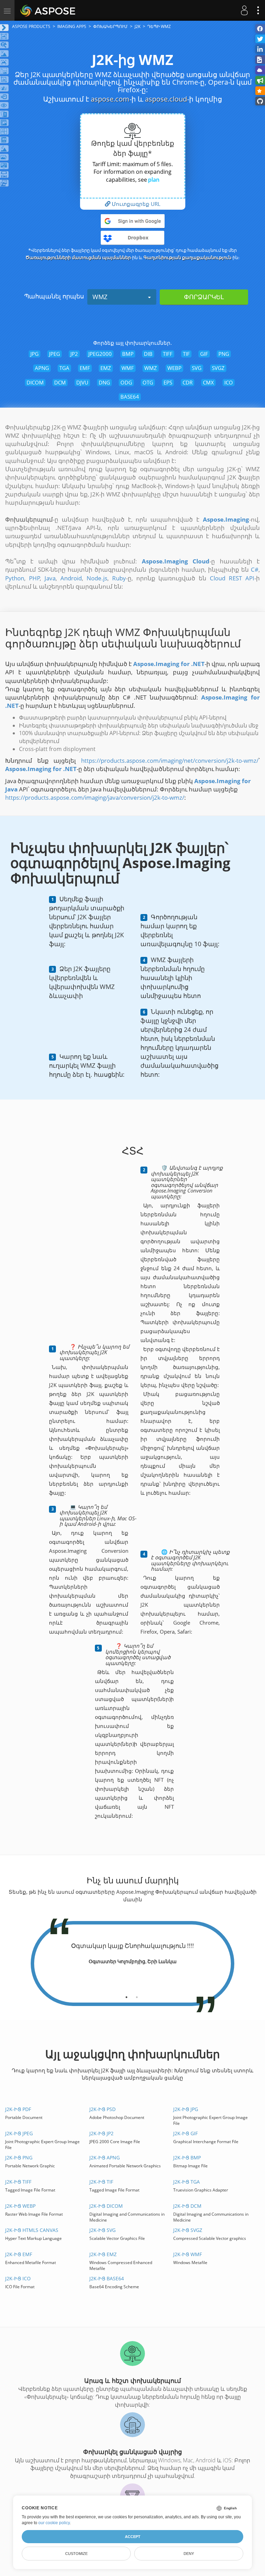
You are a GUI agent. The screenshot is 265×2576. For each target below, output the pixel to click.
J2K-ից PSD (102, 2109)
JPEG (55, 354)
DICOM (35, 382)
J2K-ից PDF (18, 2109)
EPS (168, 382)
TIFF (168, 354)
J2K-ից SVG (102, 2230)
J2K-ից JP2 (101, 2133)
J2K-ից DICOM (106, 2206)
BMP (128, 354)
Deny (189, 2554)
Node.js (97, 578)
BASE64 (130, 397)
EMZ (106, 368)
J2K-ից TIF (101, 2182)
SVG (197, 368)
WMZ (100, 297)
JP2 (74, 354)
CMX (208, 382)
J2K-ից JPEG (19, 2133)
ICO (229, 382)
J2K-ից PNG (19, 2157)
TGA (64, 368)
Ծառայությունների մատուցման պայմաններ (78, 257)
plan (154, 180)
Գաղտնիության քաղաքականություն (187, 257)
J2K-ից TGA (187, 2182)
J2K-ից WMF (188, 2254)
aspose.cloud (166, 99)
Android (71, 578)
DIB (148, 354)
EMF (85, 368)
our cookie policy (54, 2523)
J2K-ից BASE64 (107, 2278)
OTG (148, 382)
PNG (224, 354)
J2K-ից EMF (19, 2254)
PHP (35, 578)
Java (50, 578)
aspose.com (110, 99)
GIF (204, 354)
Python (15, 578)
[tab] (126, 1995)
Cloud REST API (232, 578)
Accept (133, 2537)
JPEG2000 (100, 354)
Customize (76, 2554)
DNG (104, 382)
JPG (35, 354)
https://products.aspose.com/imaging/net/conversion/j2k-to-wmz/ (170, 761)
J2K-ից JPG (186, 2109)
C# (255, 569)
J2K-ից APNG (105, 2157)
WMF (128, 368)
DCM (60, 382)
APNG (42, 368)
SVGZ (218, 368)
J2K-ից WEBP (20, 2206)
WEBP (174, 368)
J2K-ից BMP (187, 2157)
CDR (188, 382)
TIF (186, 354)
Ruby (119, 578)
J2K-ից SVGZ (188, 2230)
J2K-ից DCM (187, 2206)
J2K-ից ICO (18, 2278)
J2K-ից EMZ (103, 2254)
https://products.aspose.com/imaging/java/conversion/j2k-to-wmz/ (95, 797)
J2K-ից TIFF (18, 2182)
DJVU (82, 382)
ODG (126, 382)
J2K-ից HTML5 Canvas (32, 2230)
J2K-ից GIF (185, 2133)
